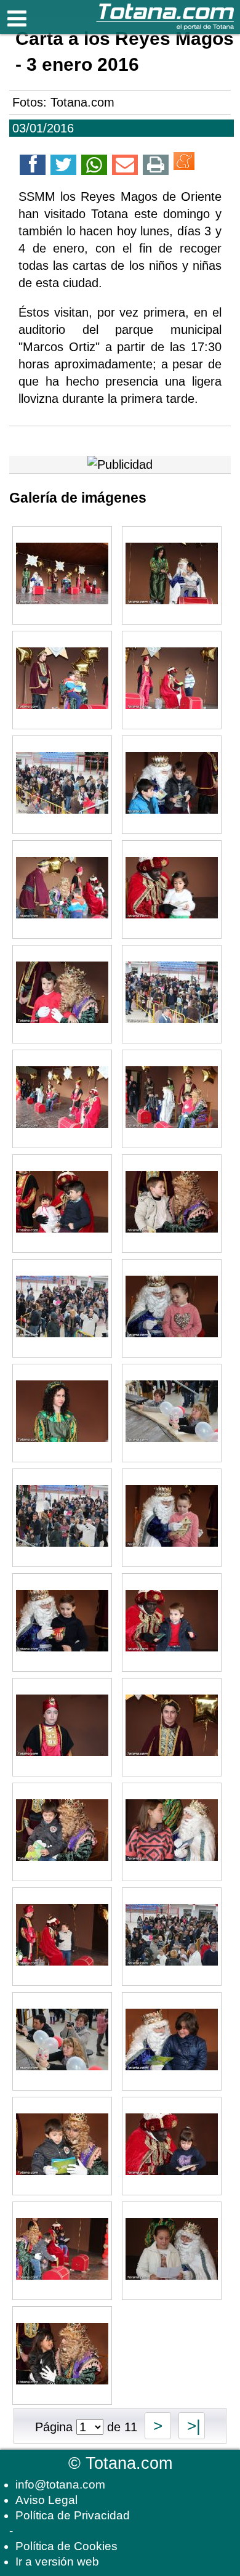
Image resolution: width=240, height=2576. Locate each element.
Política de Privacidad (73, 2515)
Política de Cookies (66, 2546)
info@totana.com (60, 2485)
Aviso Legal (46, 2500)
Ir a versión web (57, 2562)
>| (192, 2426)
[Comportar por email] (125, 167)
